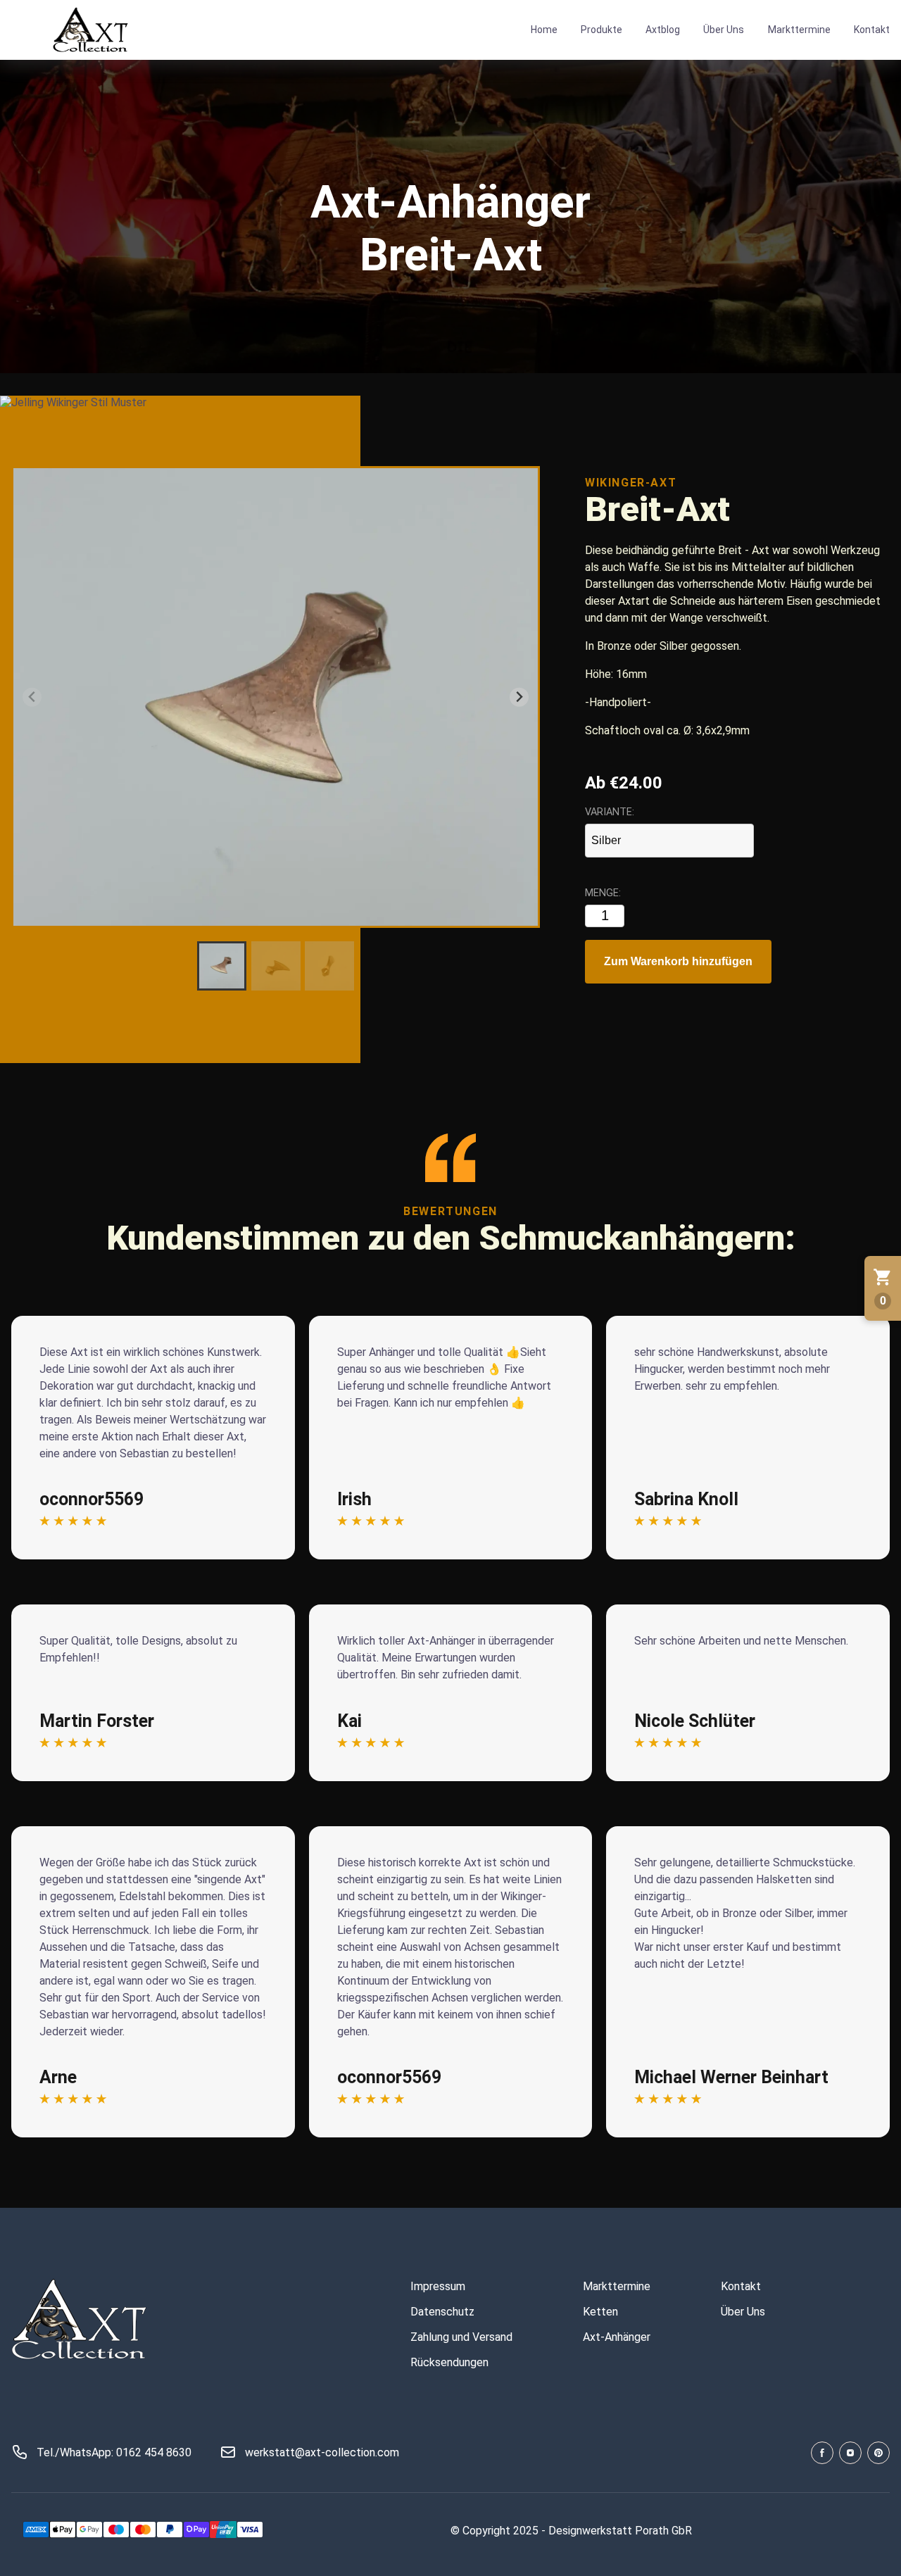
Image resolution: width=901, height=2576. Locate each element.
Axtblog (663, 30)
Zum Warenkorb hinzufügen (678, 961)
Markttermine (799, 30)
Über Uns (724, 30)
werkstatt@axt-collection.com (322, 2452)
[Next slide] (519, 697)
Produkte (601, 30)
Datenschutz (442, 2312)
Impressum (438, 2286)
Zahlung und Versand (461, 2337)
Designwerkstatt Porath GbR (620, 2531)
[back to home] (92, 30)
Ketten (600, 2312)
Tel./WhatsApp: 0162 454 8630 (114, 2452)
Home (544, 30)
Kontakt (872, 30)
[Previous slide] (32, 697)
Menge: (603, 893)
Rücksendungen (449, 2362)
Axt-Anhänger (617, 2337)
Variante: (610, 812)
